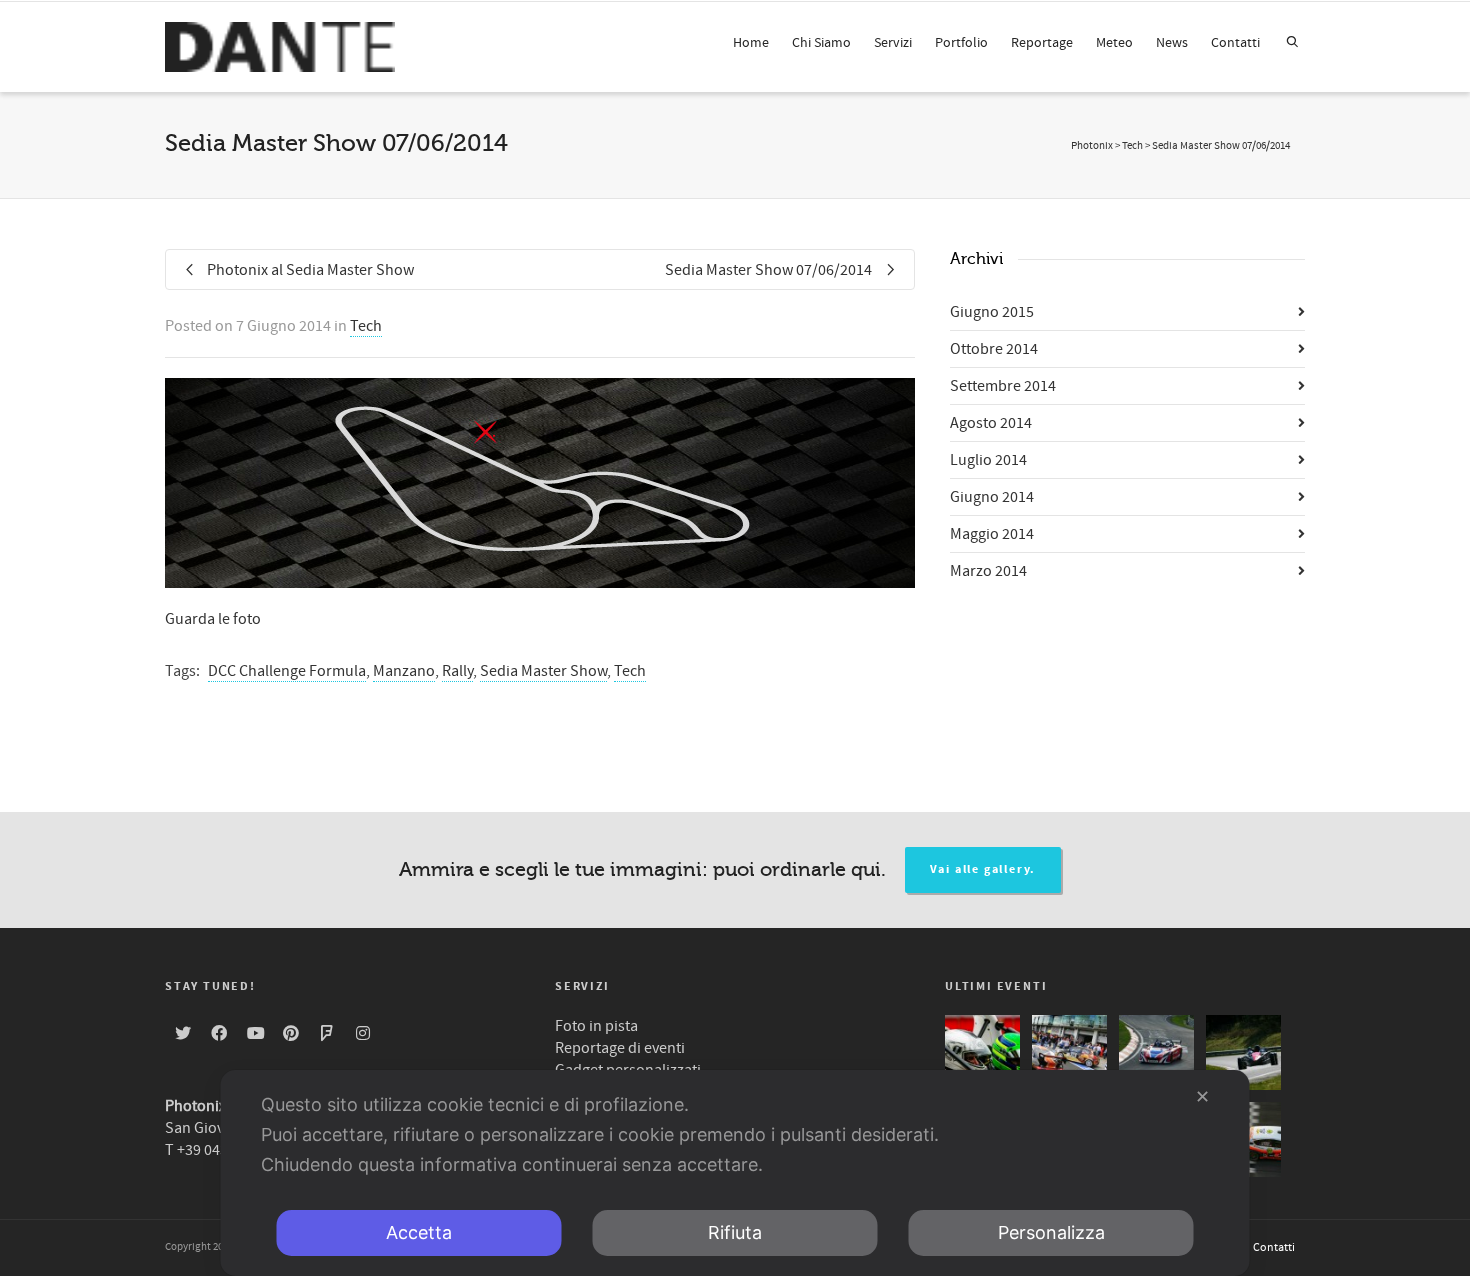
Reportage (1042, 43)
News (1172, 43)
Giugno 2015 (992, 312)
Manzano (404, 671)
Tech (366, 326)
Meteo (1114, 43)
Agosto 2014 (991, 423)
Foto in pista (596, 1026)
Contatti (1235, 43)
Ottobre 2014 (994, 349)
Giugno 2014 (992, 497)
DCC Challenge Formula (287, 671)
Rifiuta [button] (735, 1232)
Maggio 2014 (992, 534)
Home (751, 43)
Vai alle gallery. (983, 869)
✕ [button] (1202, 1096)
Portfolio (961, 43)
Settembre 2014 (1003, 386)
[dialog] (735, 1173)
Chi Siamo (821, 43)
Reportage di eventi (620, 1048)
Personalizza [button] (1051, 1232)
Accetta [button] (419, 1232)
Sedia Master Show (543, 671)
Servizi (893, 43)
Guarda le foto (213, 619)
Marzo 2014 (988, 571)
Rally (457, 671)
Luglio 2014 (988, 460)
